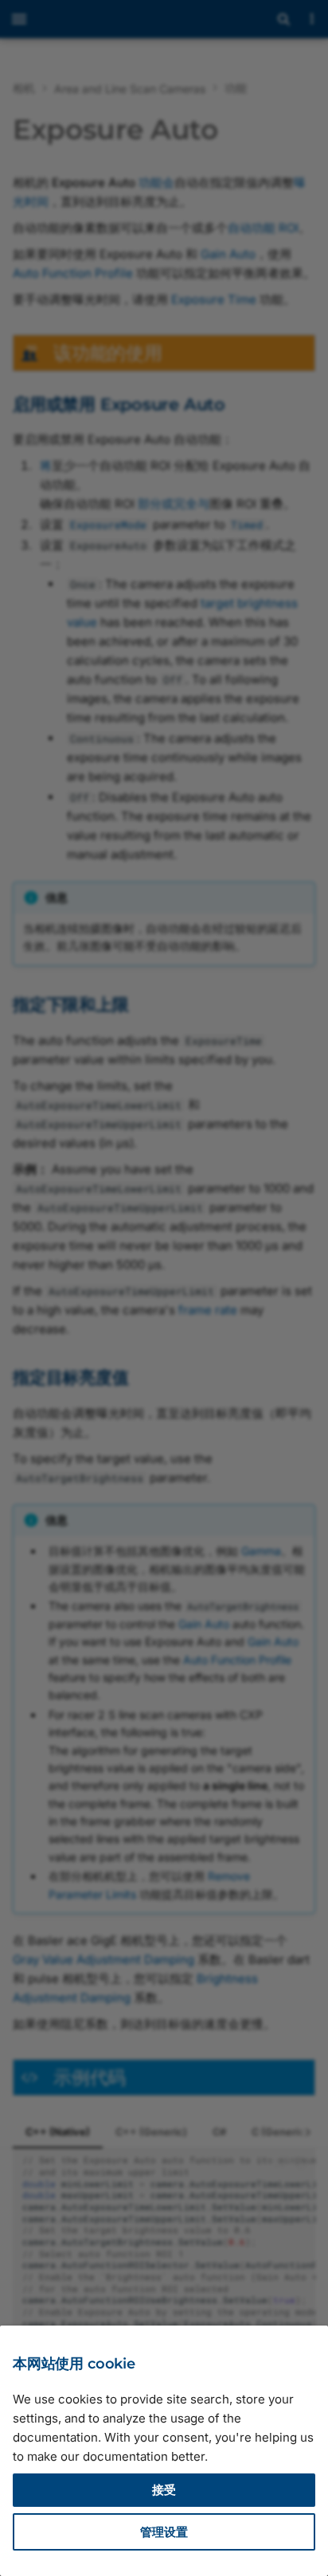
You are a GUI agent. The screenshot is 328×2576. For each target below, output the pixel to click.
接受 (164, 2490)
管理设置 (164, 2532)
